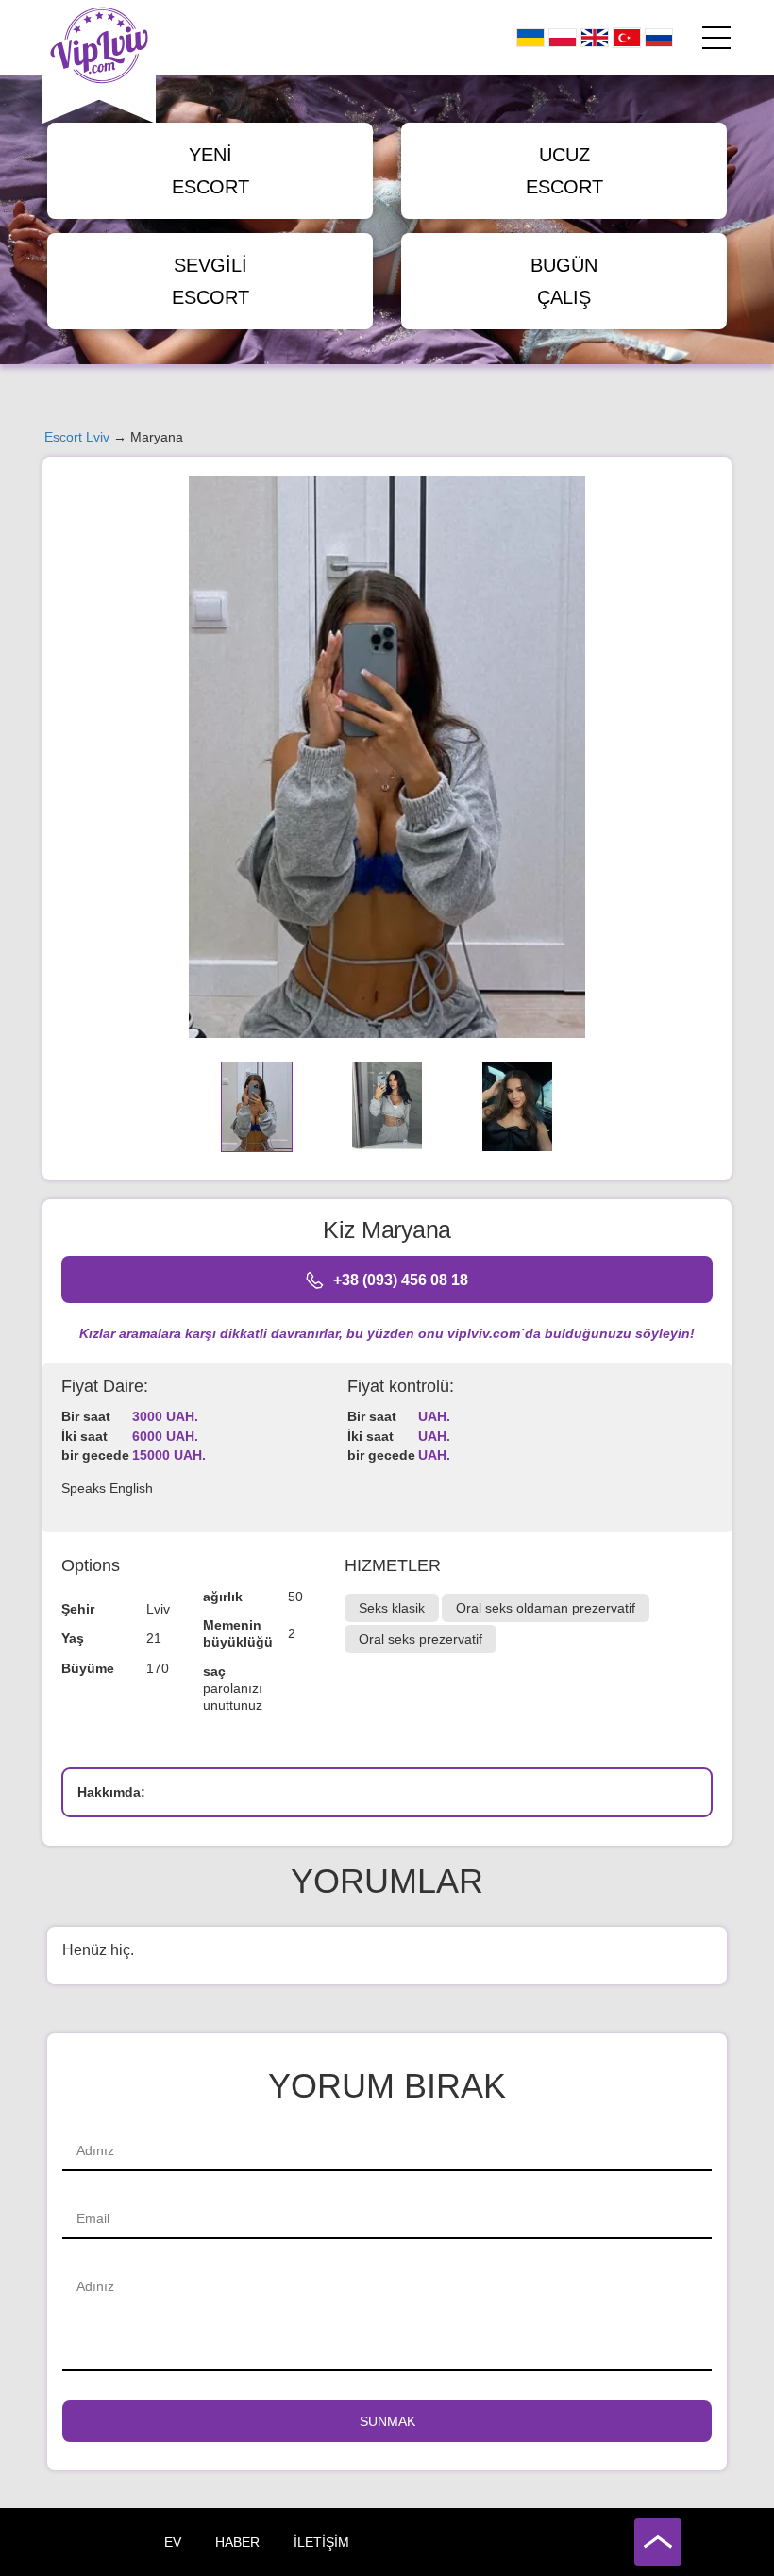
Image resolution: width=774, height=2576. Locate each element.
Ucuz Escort (564, 171)
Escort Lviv (77, 437)
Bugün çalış (564, 281)
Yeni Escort (210, 171)
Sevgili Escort (210, 281)
